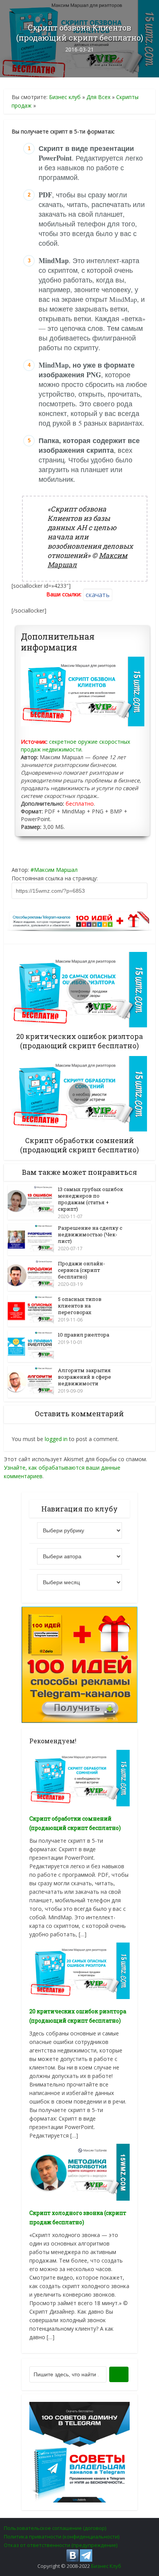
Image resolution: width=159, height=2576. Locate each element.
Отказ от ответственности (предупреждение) (61, 2545)
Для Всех (98, 97)
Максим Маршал (56, 870)
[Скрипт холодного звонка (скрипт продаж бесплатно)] (79, 2171)
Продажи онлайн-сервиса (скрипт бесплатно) (81, 1270)
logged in (56, 1439)
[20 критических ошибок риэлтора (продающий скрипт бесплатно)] (79, 1970)
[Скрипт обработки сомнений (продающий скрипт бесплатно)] (79, 1778)
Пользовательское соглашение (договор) (55, 2528)
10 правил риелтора (84, 1335)
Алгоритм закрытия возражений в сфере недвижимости (85, 1377)
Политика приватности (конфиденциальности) (62, 2537)
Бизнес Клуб (106, 2566)
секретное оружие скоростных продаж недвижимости (75, 745)
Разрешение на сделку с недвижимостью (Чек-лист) (90, 1234)
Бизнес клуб (65, 97)
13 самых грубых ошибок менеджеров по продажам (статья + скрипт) (90, 1199)
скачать (98, 595)
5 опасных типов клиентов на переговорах (80, 1306)
